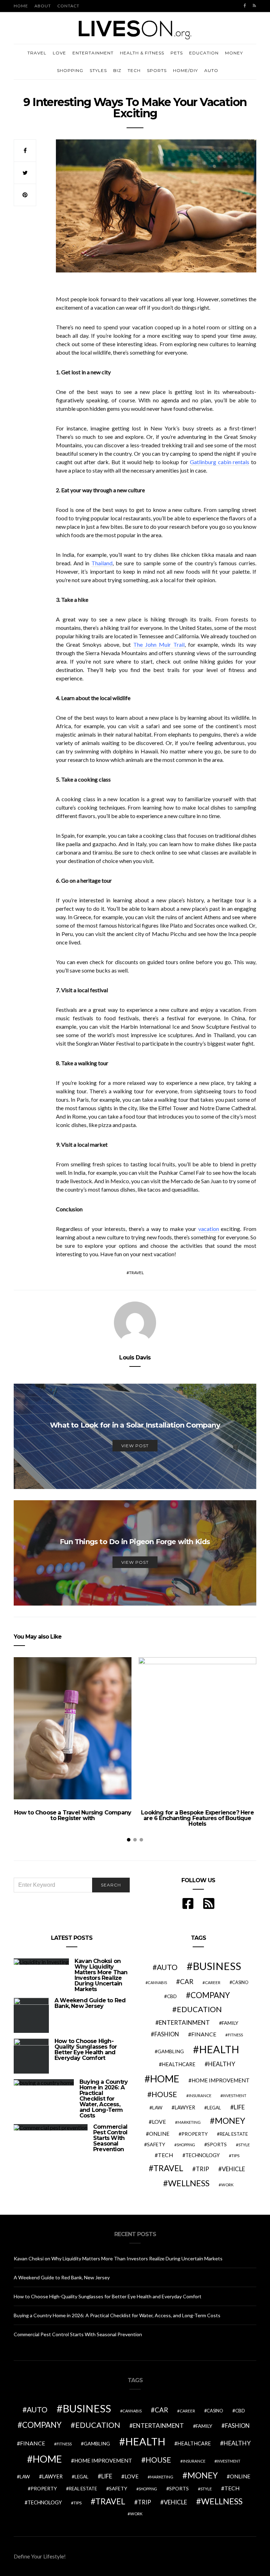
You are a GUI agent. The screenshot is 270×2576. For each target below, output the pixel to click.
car (187, 1981)
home (165, 2079)
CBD (172, 1996)
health (219, 2049)
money (230, 2121)
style (244, 2145)
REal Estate (234, 2134)
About (43, 6)
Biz (117, 70)
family (230, 2023)
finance (204, 2034)
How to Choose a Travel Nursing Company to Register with (73, 1815)
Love (59, 53)
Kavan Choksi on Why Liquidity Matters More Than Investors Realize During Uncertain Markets (101, 1975)
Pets (177, 53)
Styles (98, 70)
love (159, 2122)
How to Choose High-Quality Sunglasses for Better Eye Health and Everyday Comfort (86, 2050)
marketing (189, 2122)
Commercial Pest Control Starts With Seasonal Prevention (110, 2138)
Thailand (102, 563)
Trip (202, 2169)
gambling (171, 2051)
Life (239, 2107)
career (213, 1982)
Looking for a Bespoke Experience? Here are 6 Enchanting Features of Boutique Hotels (197, 1818)
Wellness (189, 2183)
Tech (134, 70)
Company (210, 1995)
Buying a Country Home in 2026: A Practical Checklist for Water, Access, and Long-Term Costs (104, 2099)
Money (234, 53)
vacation (209, 1229)
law (157, 2108)
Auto (211, 70)
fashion (167, 2034)
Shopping (70, 70)
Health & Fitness (142, 53)
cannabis (157, 1982)
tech (166, 2155)
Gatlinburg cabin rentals (220, 462)
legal (214, 2108)
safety (156, 2144)
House (164, 2094)
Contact (68, 6)
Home (21, 6)
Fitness (235, 2035)
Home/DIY (185, 70)
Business (217, 1966)
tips (235, 2156)
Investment (234, 2096)
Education (204, 53)
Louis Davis (135, 1358)
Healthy (222, 2064)
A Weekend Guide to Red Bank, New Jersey (90, 2003)
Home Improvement (221, 2080)
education (199, 2009)
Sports (157, 70)
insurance (200, 2096)
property (195, 2134)
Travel (37, 53)
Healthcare (179, 2064)
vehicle (233, 2169)
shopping (186, 2145)
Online (159, 2134)
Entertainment (93, 53)
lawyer (185, 2107)
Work (227, 2185)
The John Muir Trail (159, 644)
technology (202, 2155)
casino (240, 1982)
